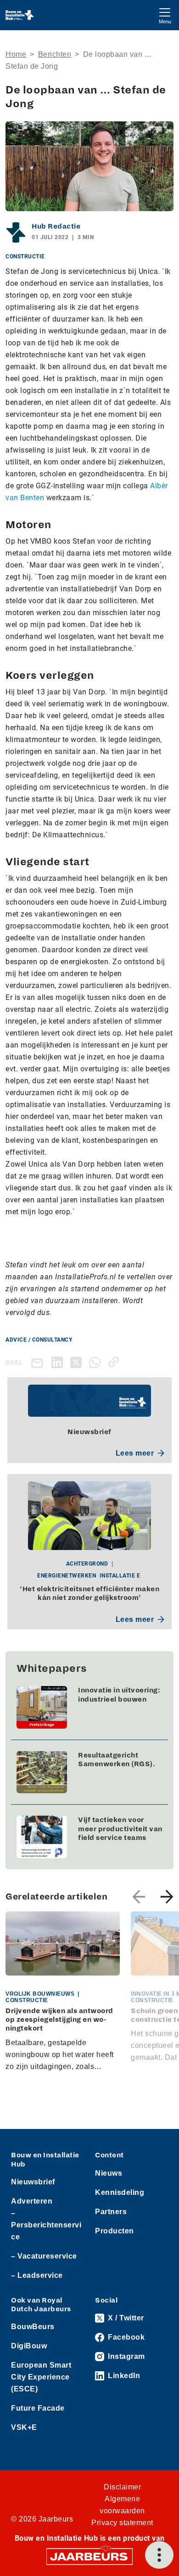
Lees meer (135, 1453)
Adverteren (32, 2201)
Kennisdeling (120, 2192)
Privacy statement (122, 2523)
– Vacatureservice (44, 2256)
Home (16, 54)
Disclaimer (122, 2487)
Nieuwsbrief (33, 2182)
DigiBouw (29, 2346)
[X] (78, 1362)
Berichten (55, 54)
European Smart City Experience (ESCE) (41, 2377)
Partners (111, 2212)
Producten (115, 2231)
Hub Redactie (56, 226)
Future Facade (38, 2408)
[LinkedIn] (59, 1362)
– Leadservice (37, 2275)
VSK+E (24, 2427)
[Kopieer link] (115, 1362)
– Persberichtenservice (46, 2225)
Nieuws (109, 2173)
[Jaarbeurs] (89, 2556)
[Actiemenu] (159, 2555)
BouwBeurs (33, 2327)
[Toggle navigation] (165, 15)
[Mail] (39, 1362)
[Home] (20, 15)
